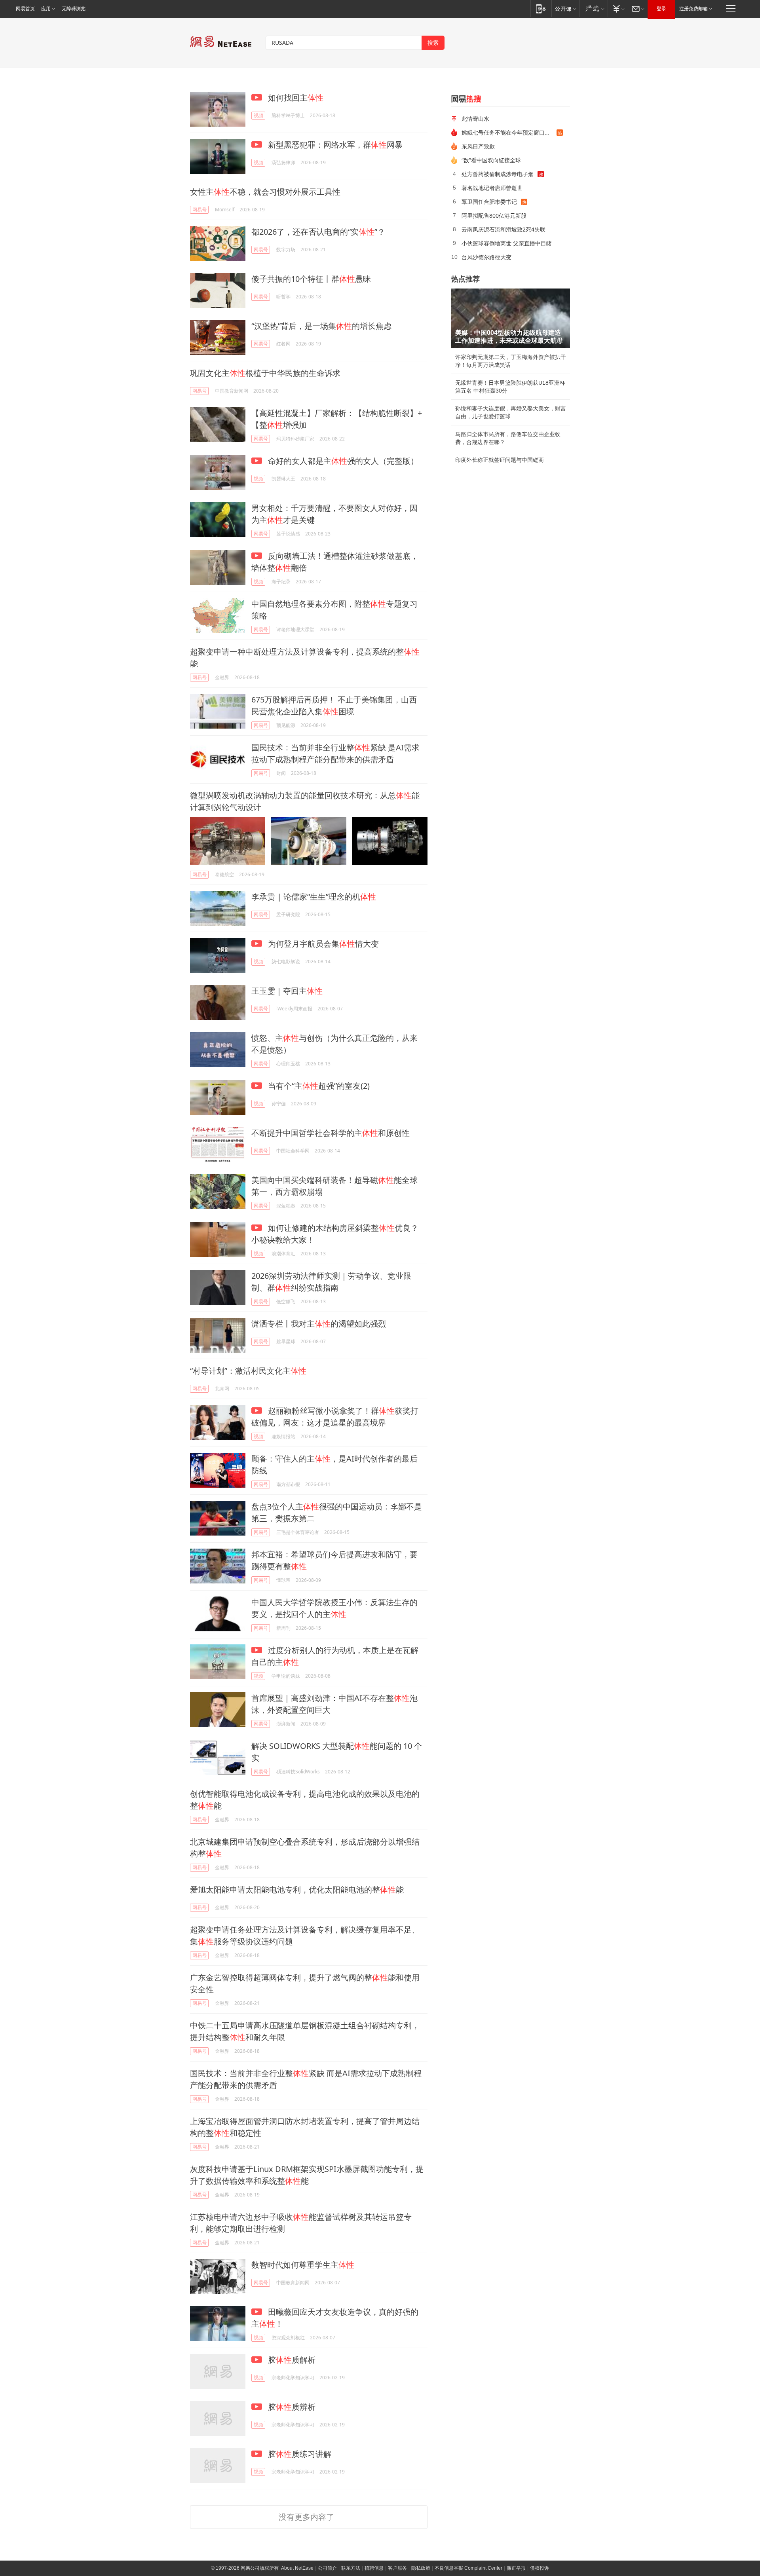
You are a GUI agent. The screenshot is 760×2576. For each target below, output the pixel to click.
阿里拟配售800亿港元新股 (494, 215)
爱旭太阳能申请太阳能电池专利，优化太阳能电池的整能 (297, 1890)
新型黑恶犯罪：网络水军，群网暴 (334, 145)
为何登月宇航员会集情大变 (322, 944)
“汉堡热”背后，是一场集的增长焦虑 (321, 326)
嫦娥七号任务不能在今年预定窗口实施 (509, 132)
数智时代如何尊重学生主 (303, 2265)
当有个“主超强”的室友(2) (318, 1086)
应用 (46, 9)
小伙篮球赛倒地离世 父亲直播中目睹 (507, 243)
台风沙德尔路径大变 (486, 257)
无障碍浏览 (74, 9)
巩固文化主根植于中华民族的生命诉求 (265, 373)
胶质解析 (291, 2360)
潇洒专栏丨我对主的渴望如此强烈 (319, 1324)
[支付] (618, 9)
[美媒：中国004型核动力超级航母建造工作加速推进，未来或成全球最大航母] (511, 318)
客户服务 (397, 2568)
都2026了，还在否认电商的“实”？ (318, 232)
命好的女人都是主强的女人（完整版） (342, 461)
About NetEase (297, 2568)
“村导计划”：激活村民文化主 (248, 1371)
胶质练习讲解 (299, 2454)
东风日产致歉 (478, 146)
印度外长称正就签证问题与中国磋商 (500, 460)
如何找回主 (295, 98)
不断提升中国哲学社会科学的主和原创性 (331, 1133)
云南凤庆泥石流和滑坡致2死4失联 (503, 229)
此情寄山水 (475, 119)
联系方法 (351, 2568)
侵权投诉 (540, 2568)
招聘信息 (374, 2568)
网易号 (199, 210)
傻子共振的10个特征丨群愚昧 (311, 279)
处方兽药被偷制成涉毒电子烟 (498, 174)
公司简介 (327, 2568)
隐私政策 (421, 2568)
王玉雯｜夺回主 (287, 991)
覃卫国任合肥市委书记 (489, 202)
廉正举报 (516, 2568)
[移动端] (541, 9)
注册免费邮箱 (693, 9)
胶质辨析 (291, 2407)
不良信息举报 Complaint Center (468, 2568)
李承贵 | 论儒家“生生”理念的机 (314, 897)
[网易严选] (594, 9)
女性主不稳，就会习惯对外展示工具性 (265, 192)
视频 (258, 115)
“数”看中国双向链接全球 (491, 160)
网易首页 (25, 9)
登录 (661, 9)
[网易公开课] (565, 9)
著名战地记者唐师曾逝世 (492, 188)
